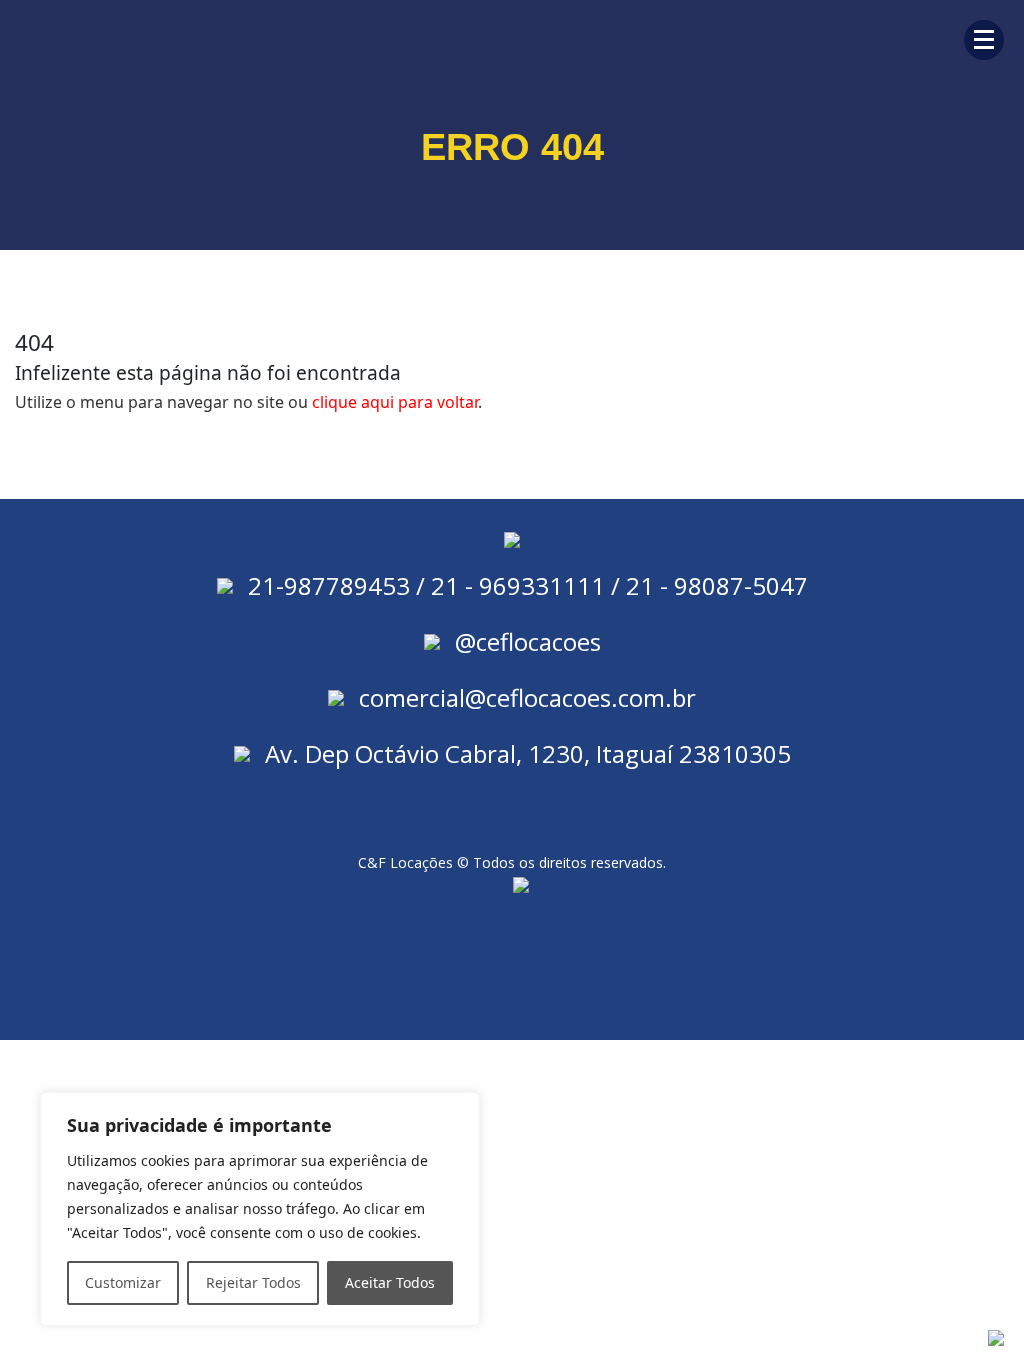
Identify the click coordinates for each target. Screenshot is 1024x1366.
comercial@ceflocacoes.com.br (527, 697)
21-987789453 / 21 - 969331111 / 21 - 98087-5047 (528, 585)
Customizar (123, 1282)
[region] (260, 1209)
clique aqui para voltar (395, 402)
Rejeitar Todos (253, 1282)
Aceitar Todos (390, 1282)
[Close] (459, 1109)
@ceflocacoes (528, 641)
